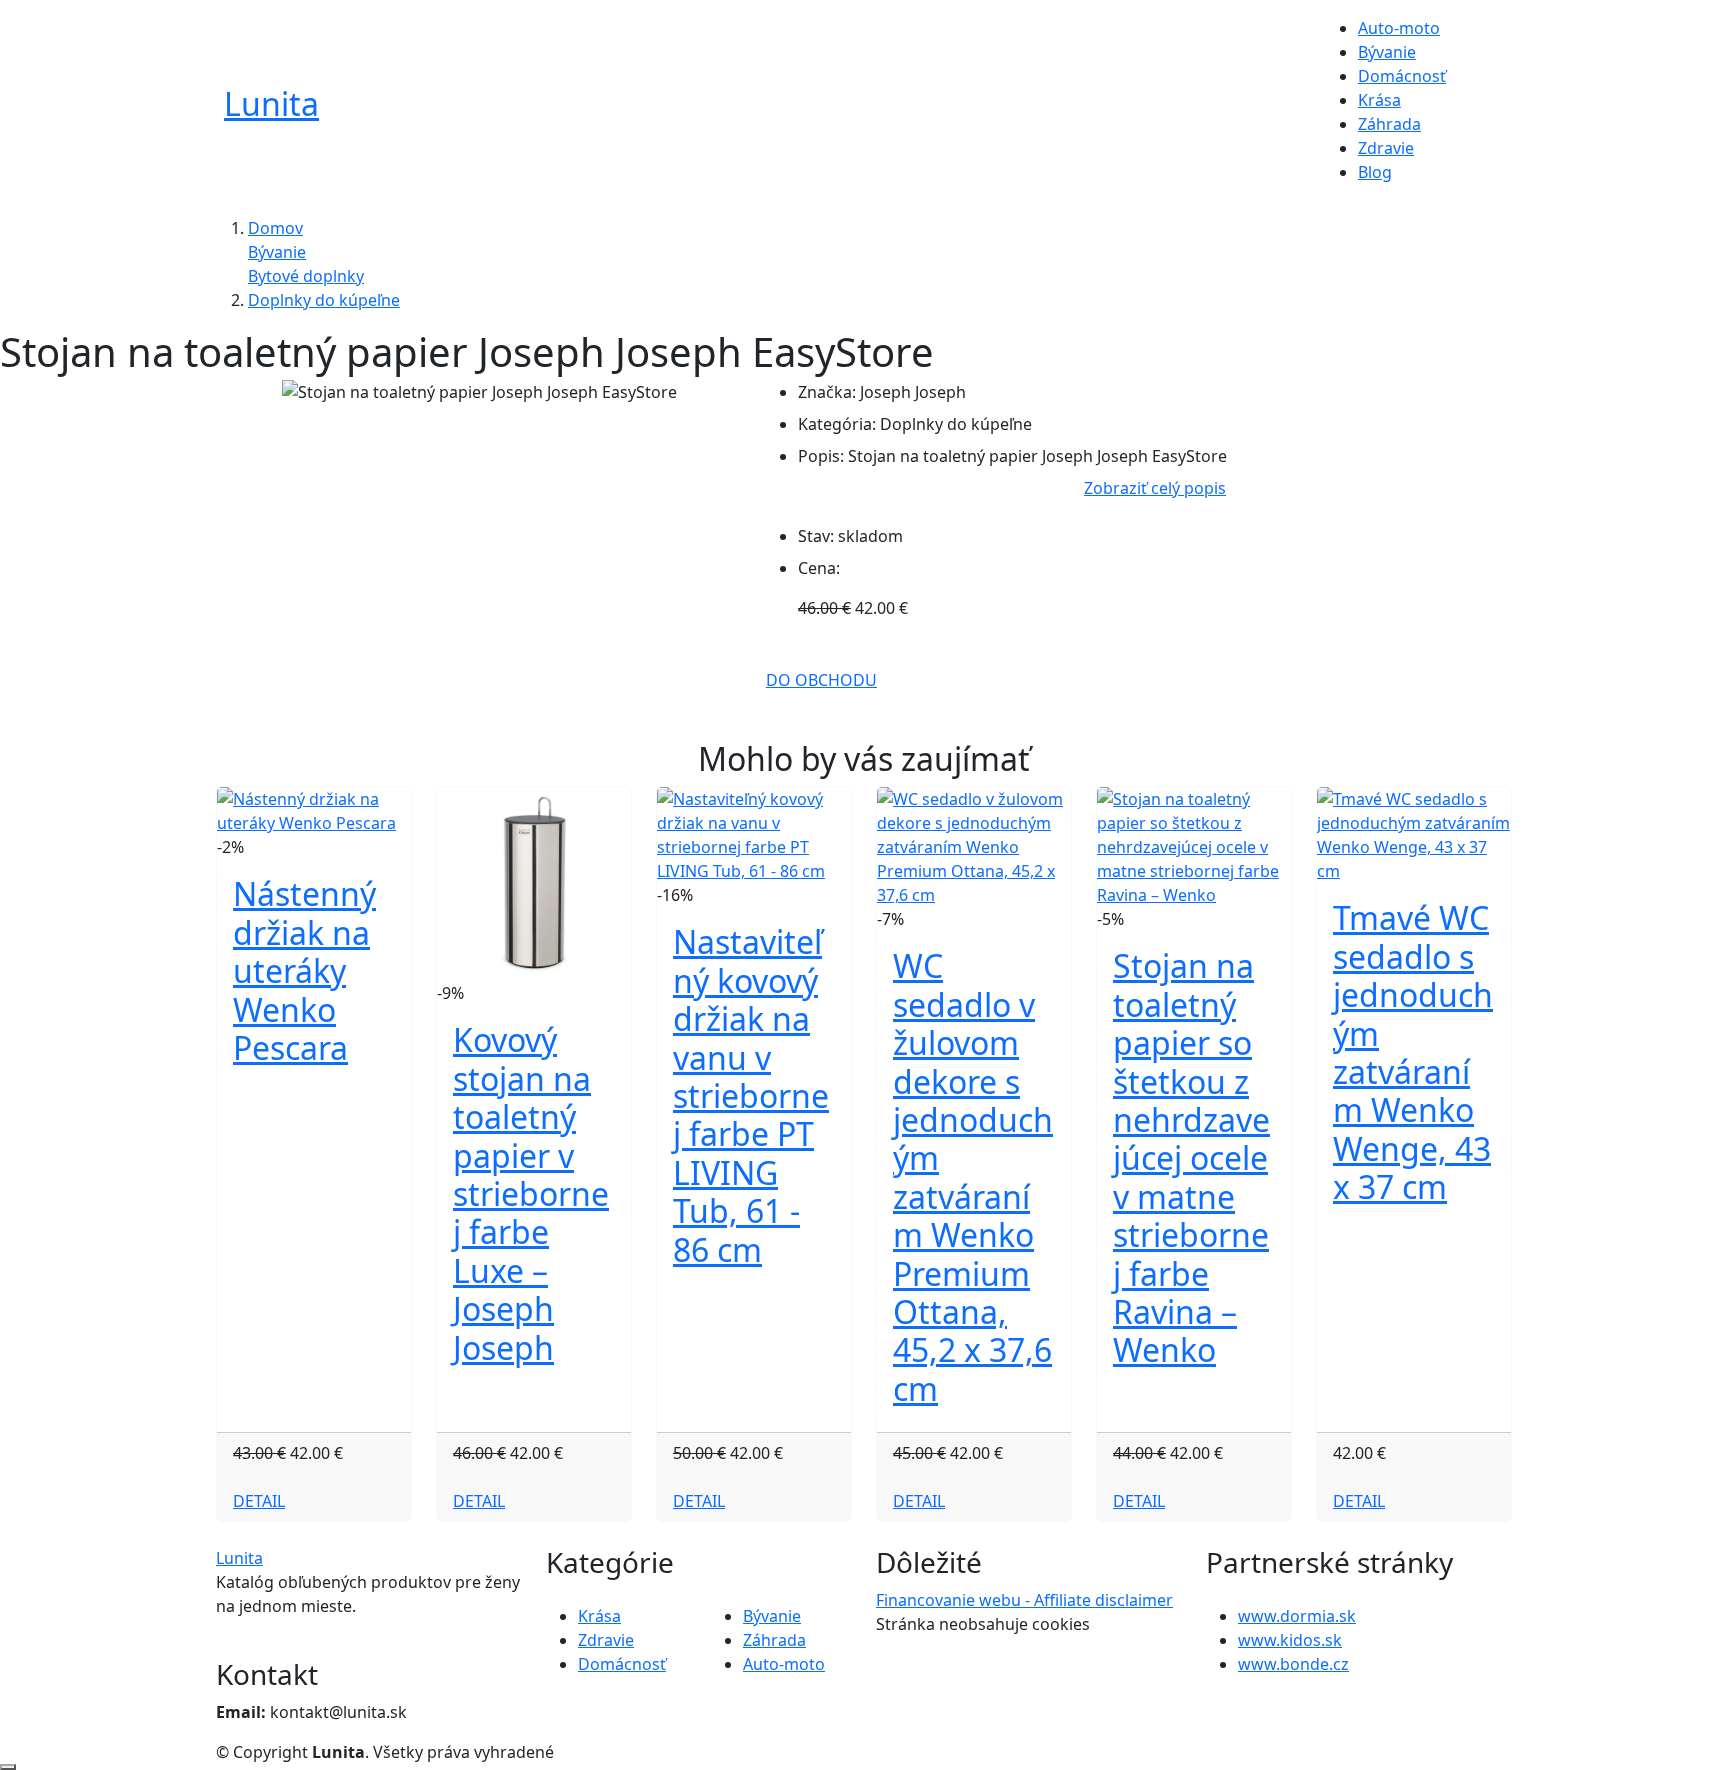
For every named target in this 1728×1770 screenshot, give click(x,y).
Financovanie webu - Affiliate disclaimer (1024, 1600)
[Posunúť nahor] (8, 1767)
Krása (1379, 100)
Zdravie (1386, 148)
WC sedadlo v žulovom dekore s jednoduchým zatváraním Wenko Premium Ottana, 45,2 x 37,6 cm (973, 1176)
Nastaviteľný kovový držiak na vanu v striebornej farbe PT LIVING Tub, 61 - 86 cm (751, 1095)
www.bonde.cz (1293, 1664)
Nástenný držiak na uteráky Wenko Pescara (304, 970)
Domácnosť (1402, 76)
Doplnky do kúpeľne (324, 300)
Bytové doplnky (306, 276)
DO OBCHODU (821, 680)
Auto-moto (1399, 28)
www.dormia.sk (1297, 1616)
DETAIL (259, 1501)
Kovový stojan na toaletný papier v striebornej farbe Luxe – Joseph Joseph (531, 1193)
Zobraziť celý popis (1155, 488)
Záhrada (1389, 124)
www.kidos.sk (1290, 1640)
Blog (1375, 172)
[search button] (1475, 110)
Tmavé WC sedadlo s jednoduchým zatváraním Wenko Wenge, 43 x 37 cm (1413, 1052)
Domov (275, 228)
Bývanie (1387, 52)
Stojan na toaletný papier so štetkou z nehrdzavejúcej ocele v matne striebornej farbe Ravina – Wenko (1191, 1157)
